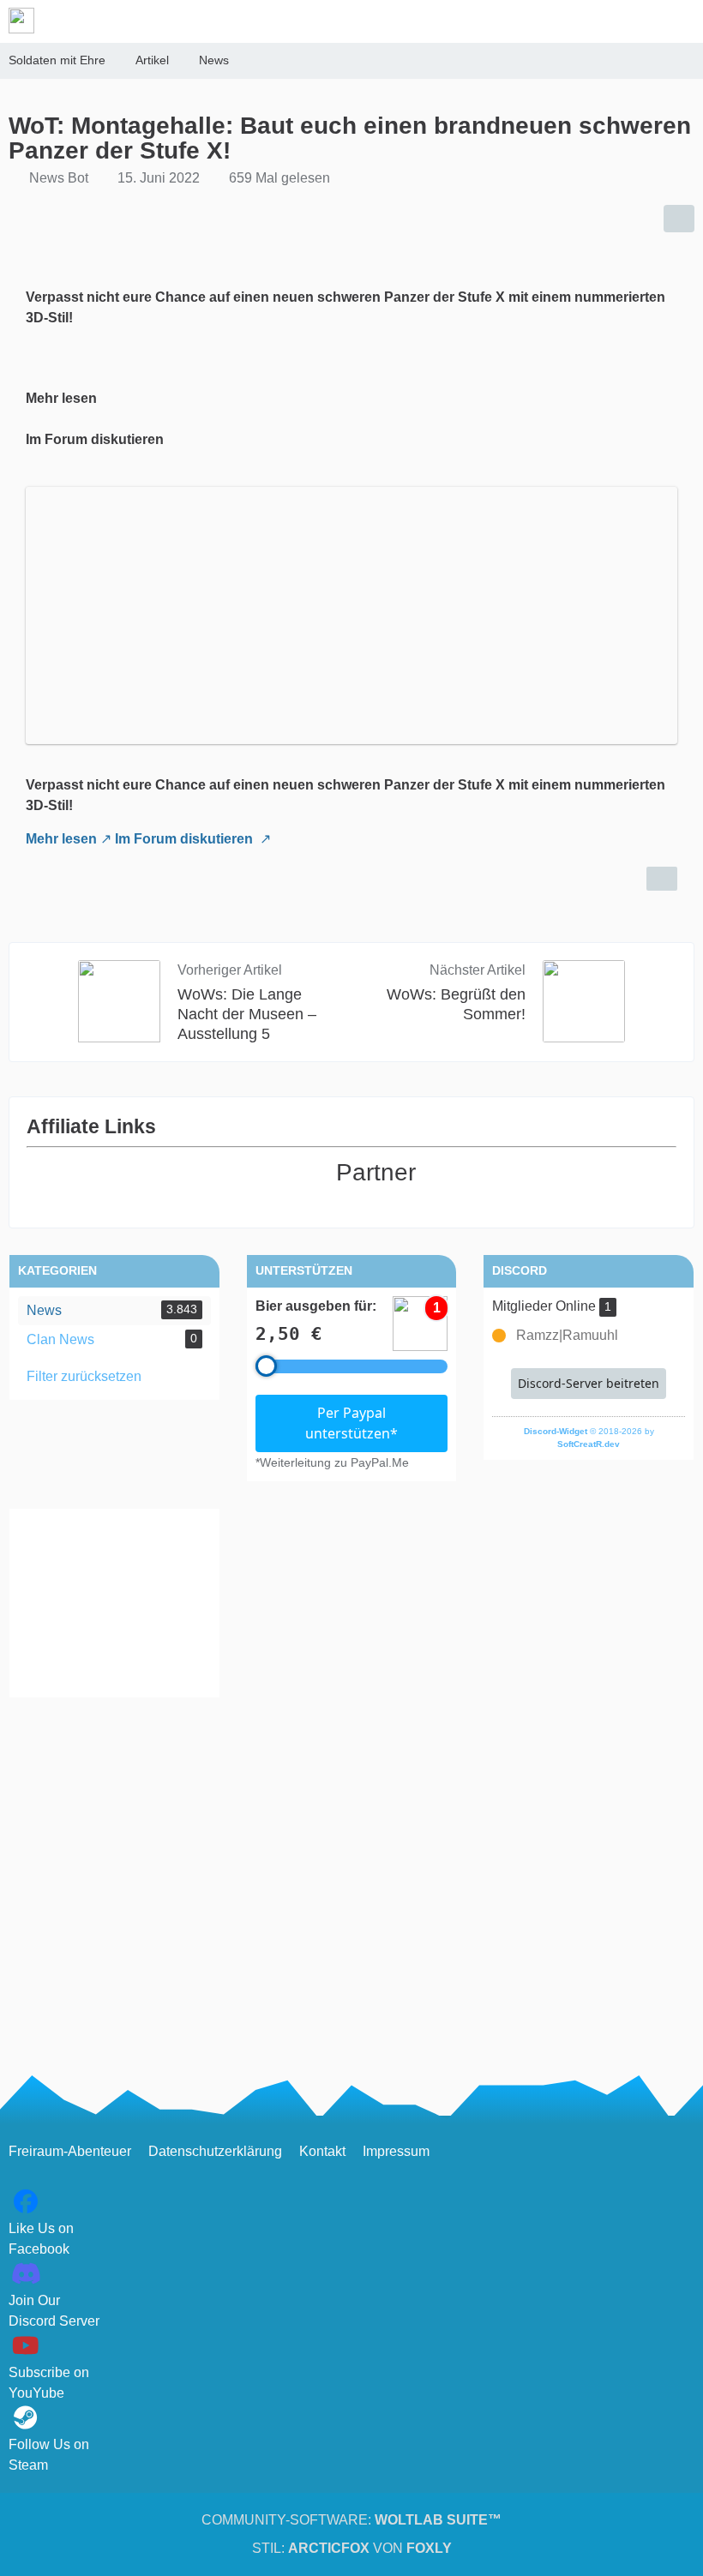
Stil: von (352, 2548)
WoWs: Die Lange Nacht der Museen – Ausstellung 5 (247, 1014)
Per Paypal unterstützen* (351, 1423)
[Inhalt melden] (662, 879)
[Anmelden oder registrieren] (638, 21)
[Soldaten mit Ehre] (21, 21)
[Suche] (595, 21)
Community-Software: (351, 2520)
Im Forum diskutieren (186, 839)
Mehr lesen (61, 839)
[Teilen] (679, 219)
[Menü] (681, 21)
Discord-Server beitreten (589, 1383)
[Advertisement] (114, 1603)
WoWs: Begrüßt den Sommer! (456, 1004)
